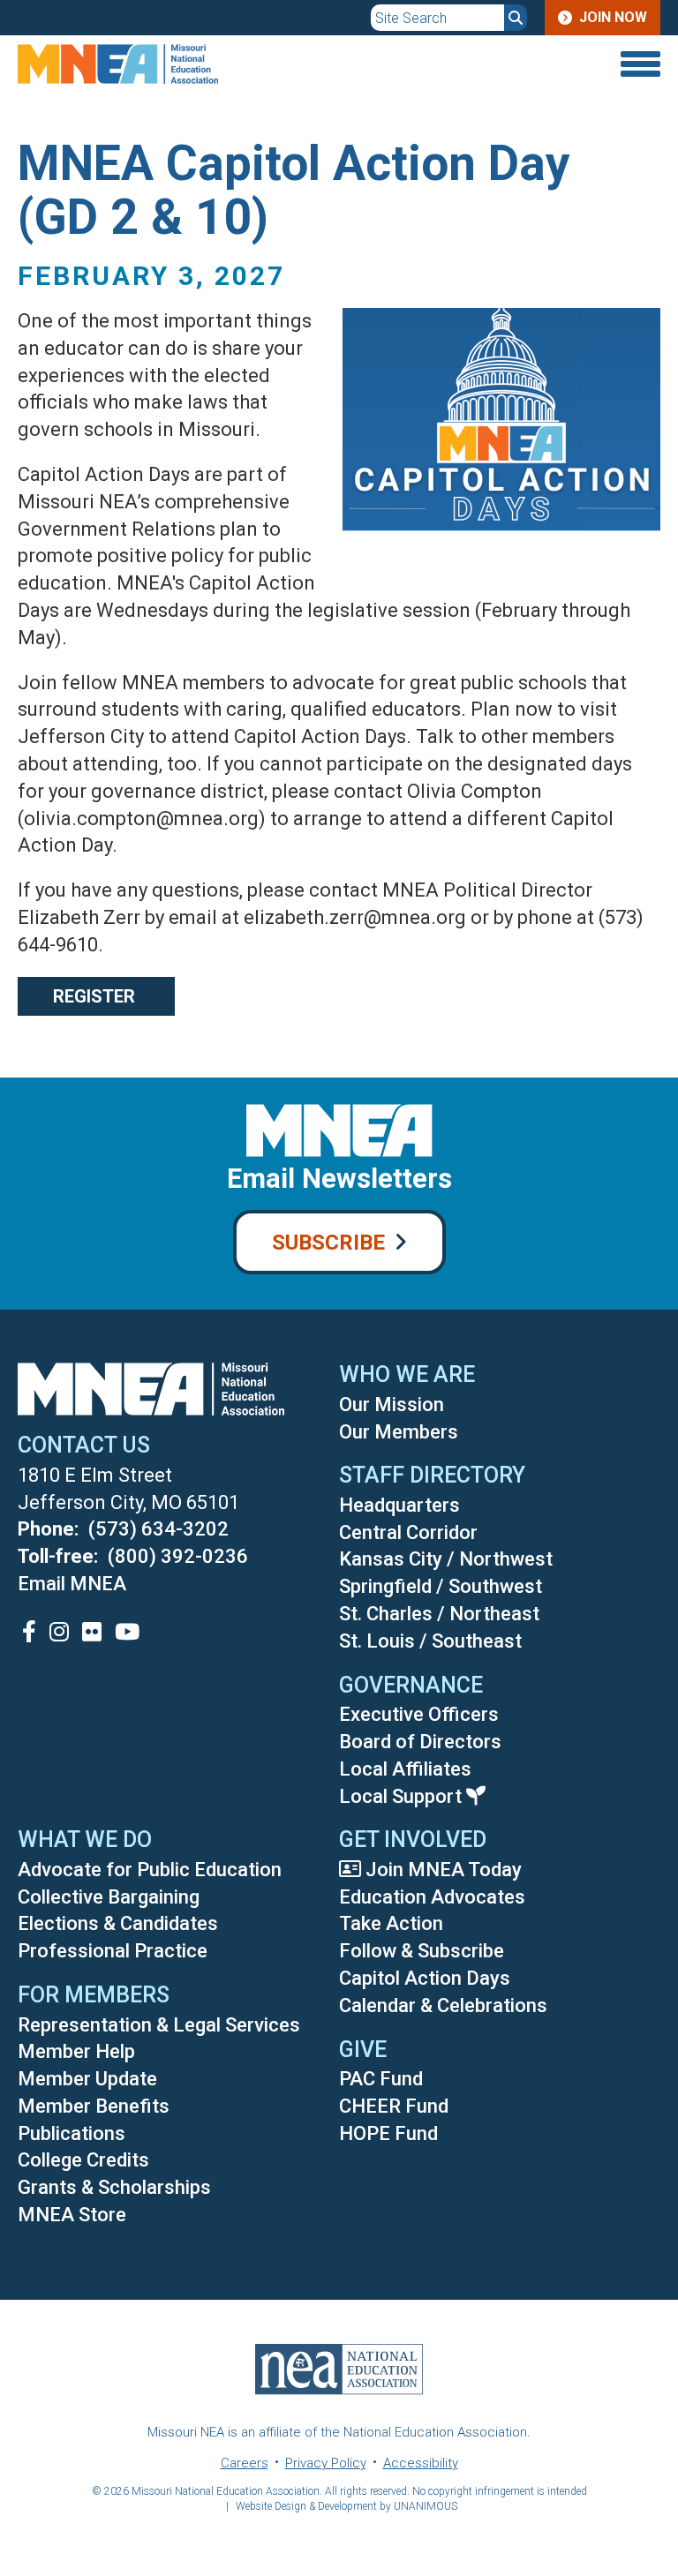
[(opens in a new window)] (29, 1631)
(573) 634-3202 (158, 1529)
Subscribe (328, 1243)
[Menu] (552, 64)
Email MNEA (72, 1584)
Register (96, 996)
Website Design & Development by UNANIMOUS (347, 2506)
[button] (488, 557)
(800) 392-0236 (178, 1556)
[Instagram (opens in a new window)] (59, 1631)
